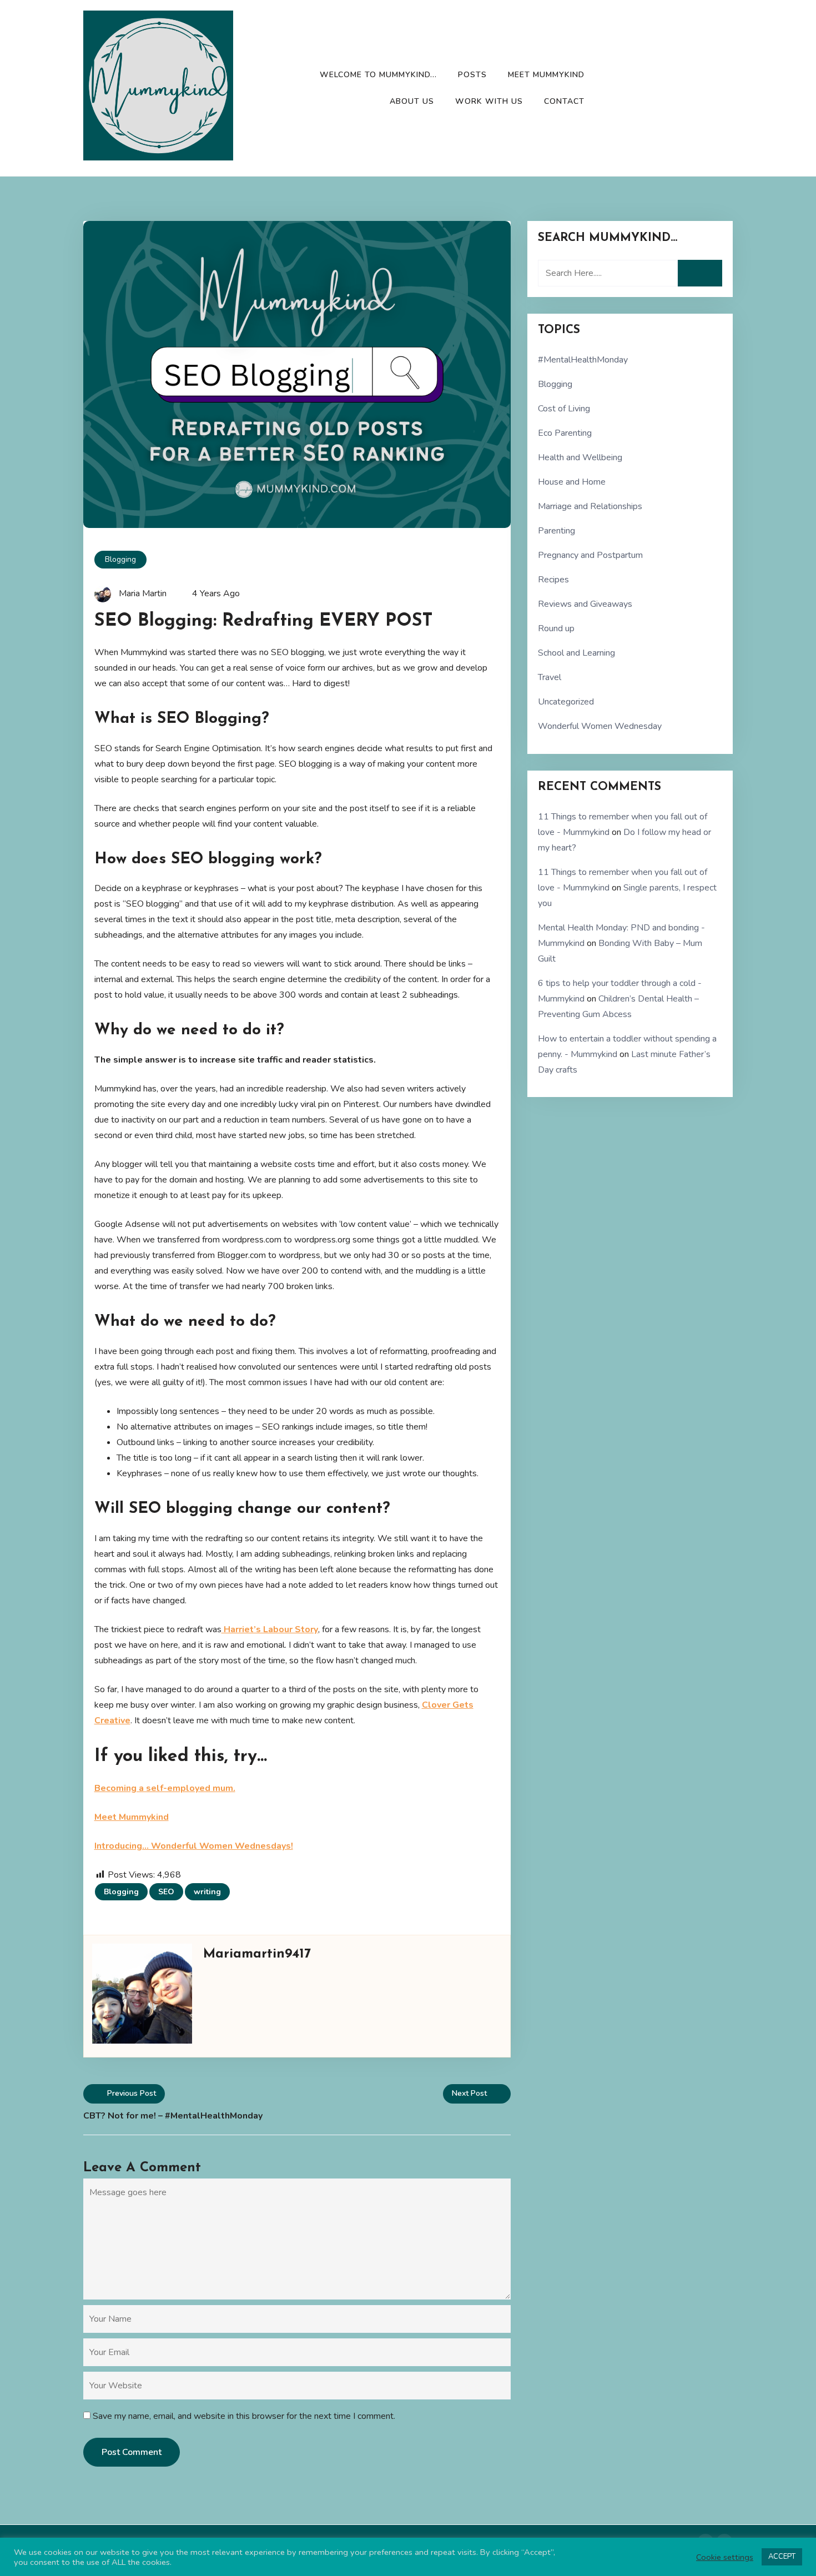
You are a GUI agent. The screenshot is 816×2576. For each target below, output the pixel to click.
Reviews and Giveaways (585, 604)
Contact (564, 101)
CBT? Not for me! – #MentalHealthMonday (173, 2116)
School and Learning (576, 653)
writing (207, 1892)
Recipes (553, 580)
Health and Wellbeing (580, 457)
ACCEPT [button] (782, 2557)
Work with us (489, 101)
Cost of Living (564, 409)
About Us (412, 101)
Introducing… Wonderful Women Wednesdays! (194, 1846)
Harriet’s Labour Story (270, 1629)
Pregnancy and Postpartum (590, 555)
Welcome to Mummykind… (378, 75)
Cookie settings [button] (725, 2557)
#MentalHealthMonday (583, 360)
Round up (556, 628)
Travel (550, 677)
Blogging (120, 559)
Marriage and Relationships (590, 506)
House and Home (572, 482)
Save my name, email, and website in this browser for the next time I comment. (244, 2416)
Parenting (556, 531)
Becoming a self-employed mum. (165, 1788)
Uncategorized (566, 702)
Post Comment (132, 2452)
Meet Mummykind (546, 75)
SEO (166, 1892)
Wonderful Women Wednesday (600, 726)
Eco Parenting (565, 433)
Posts (472, 75)
